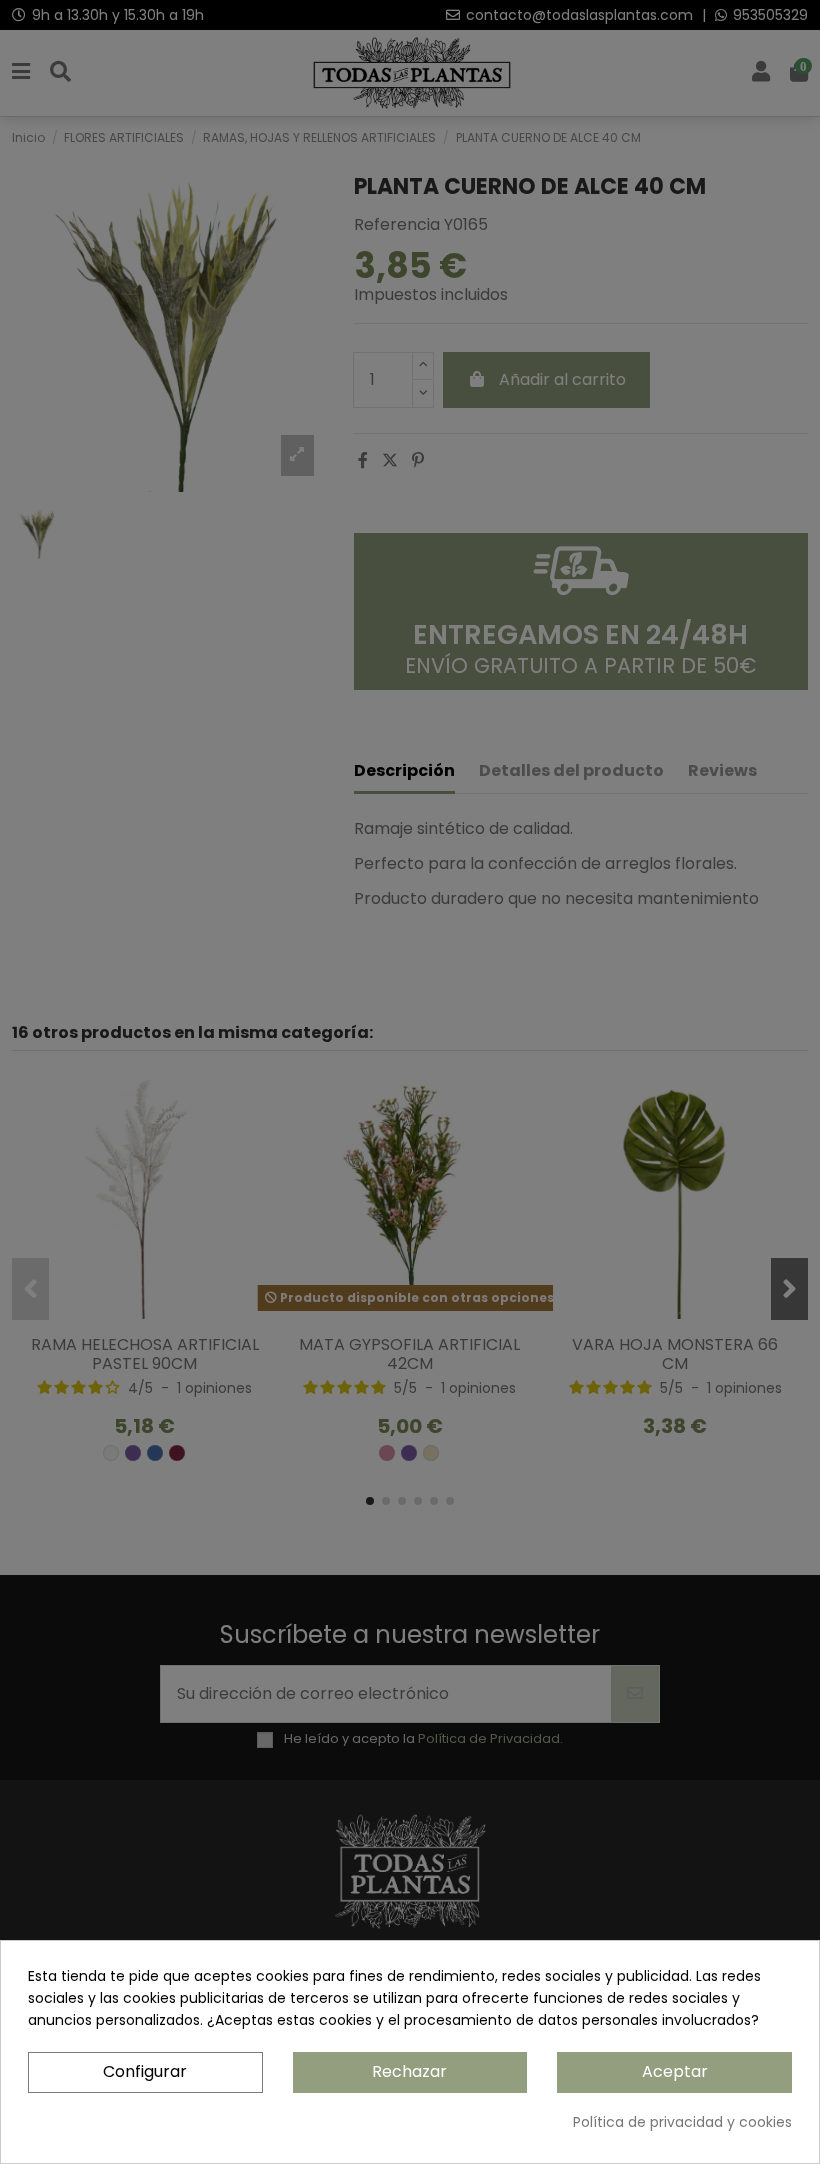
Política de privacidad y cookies (682, 2122)
